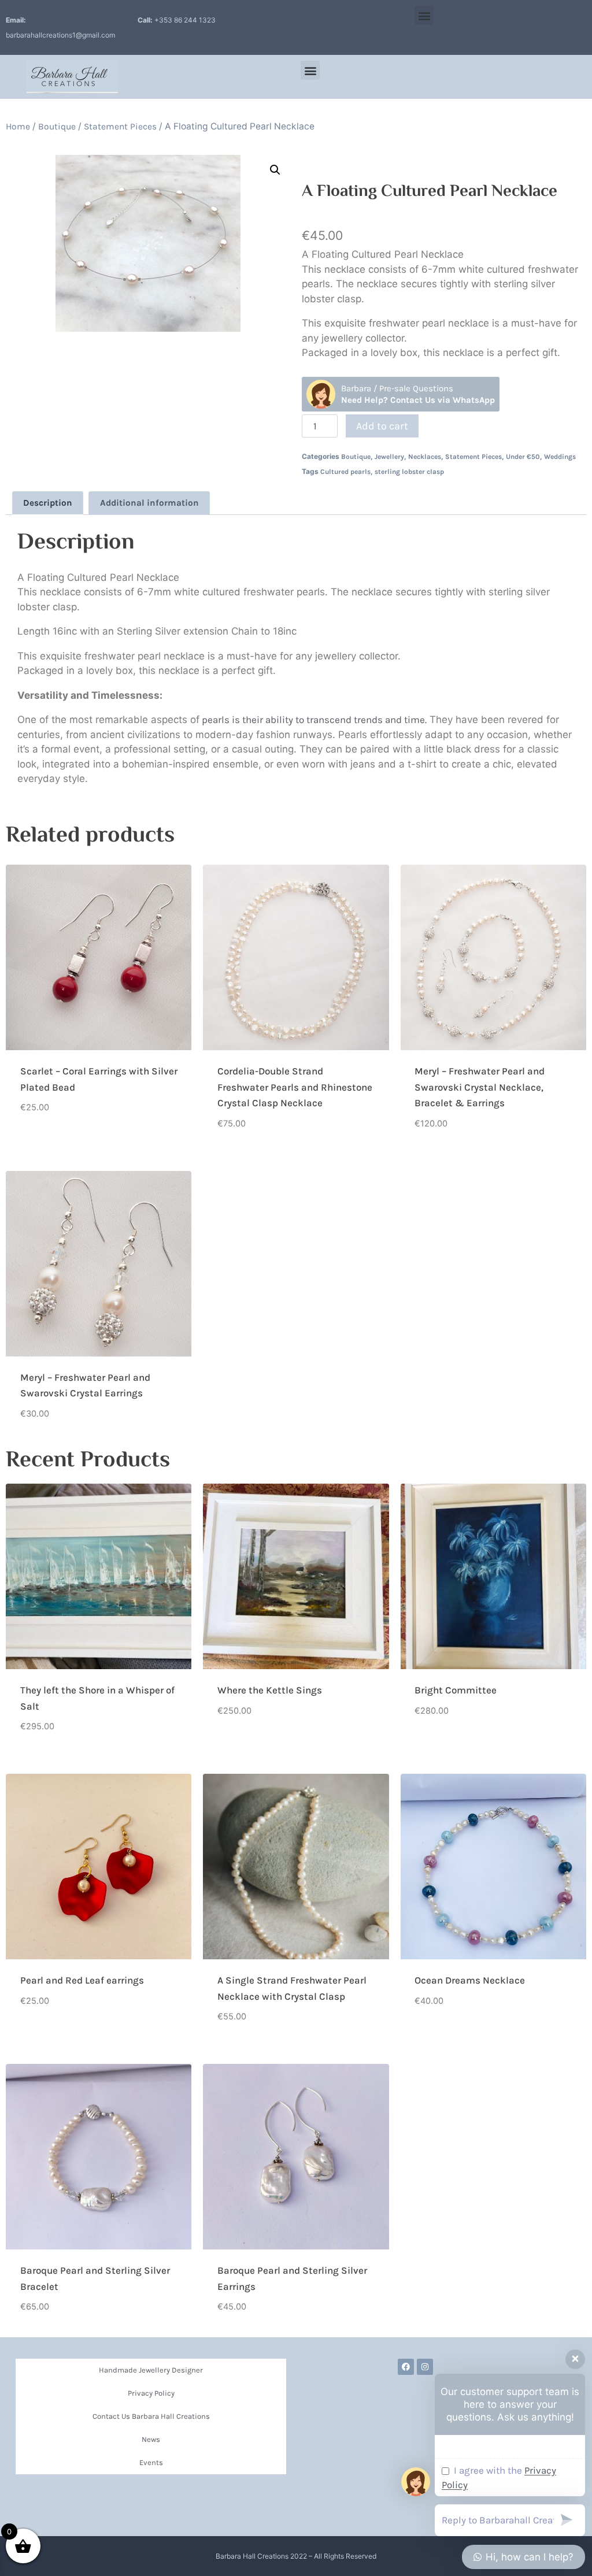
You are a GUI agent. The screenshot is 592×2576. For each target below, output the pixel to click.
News (151, 2439)
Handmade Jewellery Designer (151, 2370)
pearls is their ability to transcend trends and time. (313, 720)
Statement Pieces (120, 127)
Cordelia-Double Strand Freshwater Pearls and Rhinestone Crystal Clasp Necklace (295, 1087)
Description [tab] (48, 503)
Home (18, 127)
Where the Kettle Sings (270, 1690)
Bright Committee (456, 1690)
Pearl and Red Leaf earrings (82, 1980)
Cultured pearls (345, 472)
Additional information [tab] (149, 503)
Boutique (57, 127)
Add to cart (382, 426)
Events (151, 2462)
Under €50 (523, 457)
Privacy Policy (151, 2393)
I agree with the (499, 2478)
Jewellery (389, 457)
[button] (424, 15)
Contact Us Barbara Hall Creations (151, 2416)
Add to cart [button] (46, 1144)
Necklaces (425, 457)
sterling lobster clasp (409, 472)
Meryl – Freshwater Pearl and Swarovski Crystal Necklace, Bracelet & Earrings (480, 1087)
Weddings (560, 457)
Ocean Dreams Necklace (470, 1980)
